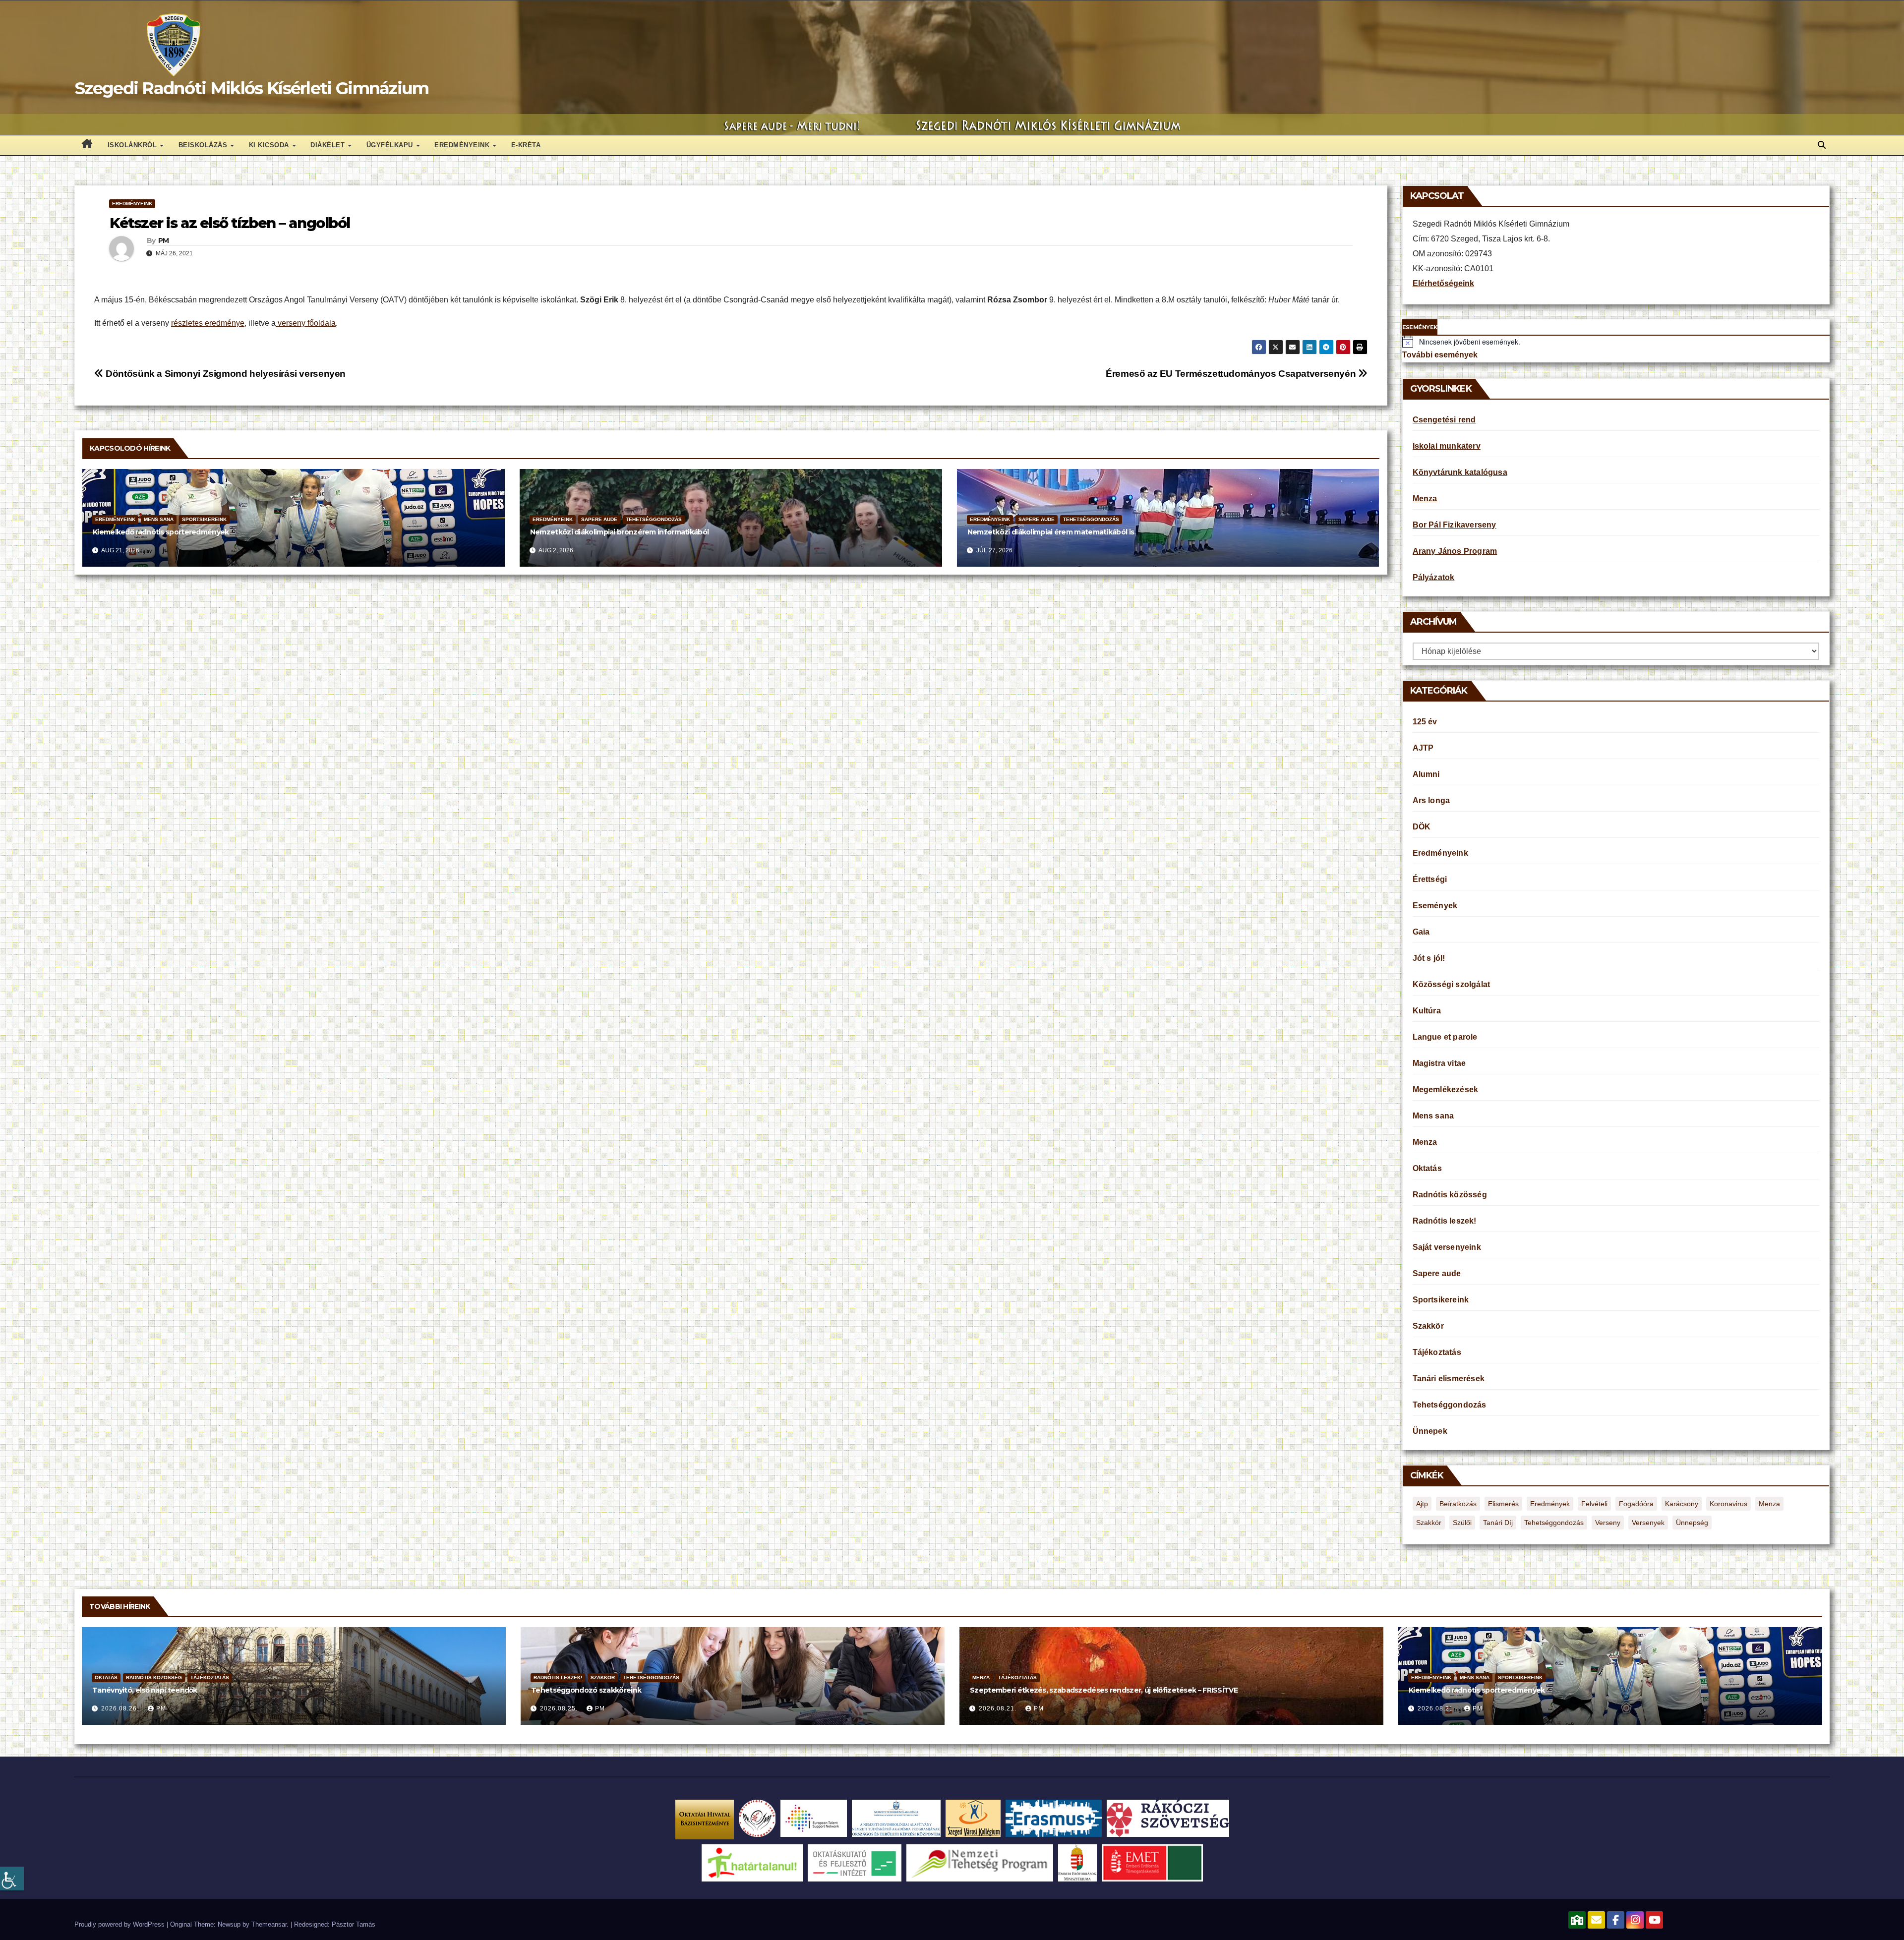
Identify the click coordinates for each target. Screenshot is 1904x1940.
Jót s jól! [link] (1429, 958)
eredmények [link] (1550, 1504)
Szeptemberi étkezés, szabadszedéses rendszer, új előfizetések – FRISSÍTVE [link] (1104, 1690)
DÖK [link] (1422, 827)
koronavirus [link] (1728, 1504)
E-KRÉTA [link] (526, 145)
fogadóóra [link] (1636, 1504)
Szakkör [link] (1428, 1326)
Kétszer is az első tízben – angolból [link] (230, 223)
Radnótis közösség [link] (1450, 1195)
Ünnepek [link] (1430, 1431)
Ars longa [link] (1431, 800)
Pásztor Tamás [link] (354, 1924)
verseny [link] (1608, 1523)
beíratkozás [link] (1458, 1504)
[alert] (1616, 342)
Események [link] (1435, 906)
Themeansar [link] (269, 1924)
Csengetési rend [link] (1444, 420)
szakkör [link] (1429, 1523)
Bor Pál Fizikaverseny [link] (1455, 525)
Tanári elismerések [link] (1449, 1379)
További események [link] (1440, 355)
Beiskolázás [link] (204, 145)
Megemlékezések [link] (1446, 1089)
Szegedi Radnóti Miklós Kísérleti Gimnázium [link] (252, 88)
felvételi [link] (1594, 1504)
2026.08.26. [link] (121, 1708)
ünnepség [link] (1692, 1523)
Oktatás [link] (1427, 1168)
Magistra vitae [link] (1439, 1063)
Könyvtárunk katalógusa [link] (1460, 472)
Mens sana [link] (159, 519)
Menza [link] (1425, 499)
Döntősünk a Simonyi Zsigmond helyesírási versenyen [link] (225, 374)
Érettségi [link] (1430, 879)
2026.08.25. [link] (560, 1708)
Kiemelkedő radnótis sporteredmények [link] (161, 532)
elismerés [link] (1503, 1504)
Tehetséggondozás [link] (654, 519)
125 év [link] (1425, 722)
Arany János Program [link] (1455, 551)
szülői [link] (1462, 1523)
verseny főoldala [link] (306, 323)
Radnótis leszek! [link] (1445, 1221)
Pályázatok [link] (1434, 577)
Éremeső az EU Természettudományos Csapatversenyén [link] (1232, 374)
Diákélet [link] (329, 145)
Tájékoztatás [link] (1437, 1352)
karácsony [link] (1682, 1504)
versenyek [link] (1648, 1523)
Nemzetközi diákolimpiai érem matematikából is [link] (1051, 532)
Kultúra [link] (1427, 1011)
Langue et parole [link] (1445, 1037)
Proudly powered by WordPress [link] (120, 1924)
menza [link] (1769, 1504)
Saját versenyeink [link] (1447, 1247)
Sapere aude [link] (599, 519)
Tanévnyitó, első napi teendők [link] (145, 1690)
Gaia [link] (1421, 932)
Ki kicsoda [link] (270, 145)
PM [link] (164, 240)
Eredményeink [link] (463, 145)
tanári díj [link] (1498, 1523)
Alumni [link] (1426, 774)
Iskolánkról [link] (133, 145)
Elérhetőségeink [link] (1443, 283)
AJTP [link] (1423, 748)
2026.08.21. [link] (999, 1708)
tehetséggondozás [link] (1554, 1523)
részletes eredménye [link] (208, 323)
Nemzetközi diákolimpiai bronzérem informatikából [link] (619, 532)
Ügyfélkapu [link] (391, 145)
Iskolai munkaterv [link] (1447, 446)
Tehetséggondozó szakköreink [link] (586, 1690)
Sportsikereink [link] (204, 519)
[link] (12, 1879)
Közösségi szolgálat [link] (1452, 984)
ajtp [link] (1422, 1504)
